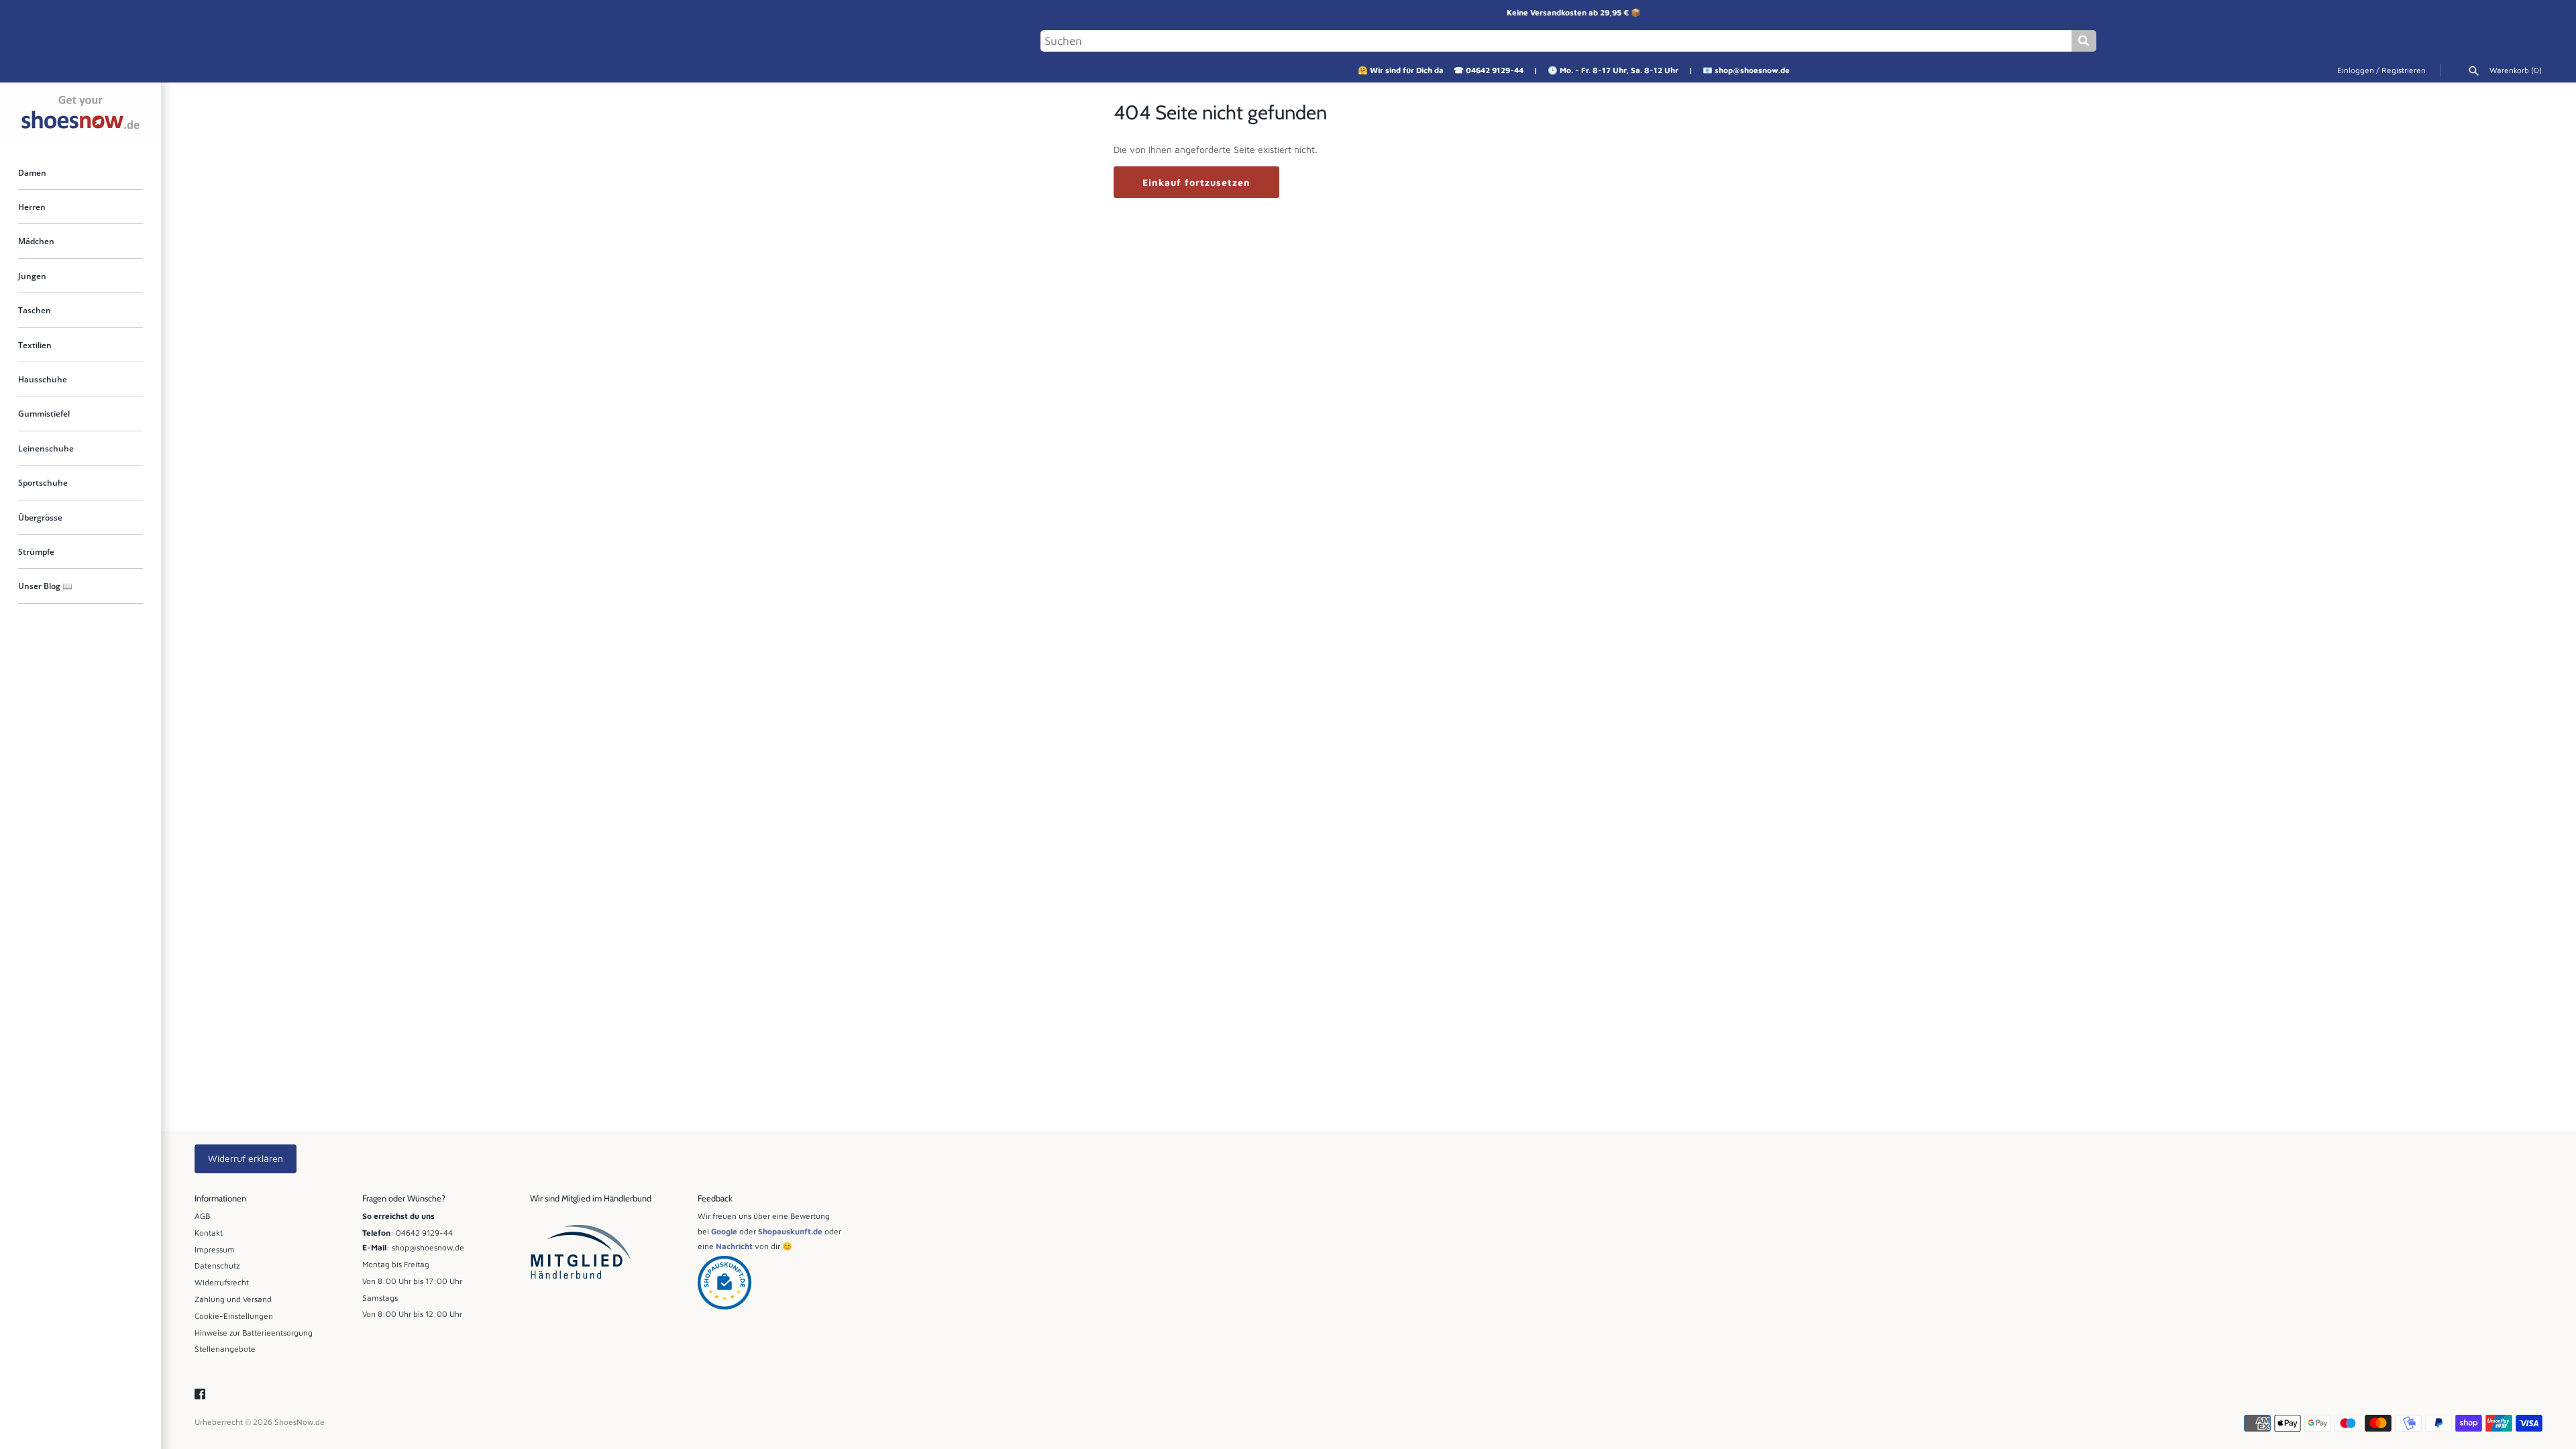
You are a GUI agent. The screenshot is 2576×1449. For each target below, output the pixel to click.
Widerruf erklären (246, 1158)
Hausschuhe (43, 380)
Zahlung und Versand (233, 1299)
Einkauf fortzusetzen (1196, 182)
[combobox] (1556, 41)
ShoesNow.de (300, 1422)
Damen (32, 172)
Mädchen (36, 241)
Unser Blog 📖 (45, 586)
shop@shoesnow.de (1752, 70)
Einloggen (2356, 70)
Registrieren (2404, 70)
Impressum (215, 1249)
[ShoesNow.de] (80, 112)
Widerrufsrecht (222, 1282)
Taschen (35, 311)
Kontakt (209, 1233)
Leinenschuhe (46, 449)
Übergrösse (40, 518)
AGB (202, 1216)
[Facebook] (200, 1395)
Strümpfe (36, 552)
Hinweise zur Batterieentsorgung (254, 1333)
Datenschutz (217, 1266)
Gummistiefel (44, 414)
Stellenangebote (225, 1349)
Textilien (35, 345)
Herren (32, 207)
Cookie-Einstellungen (234, 1316)
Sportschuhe (43, 483)
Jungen (32, 276)
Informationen (220, 1198)
